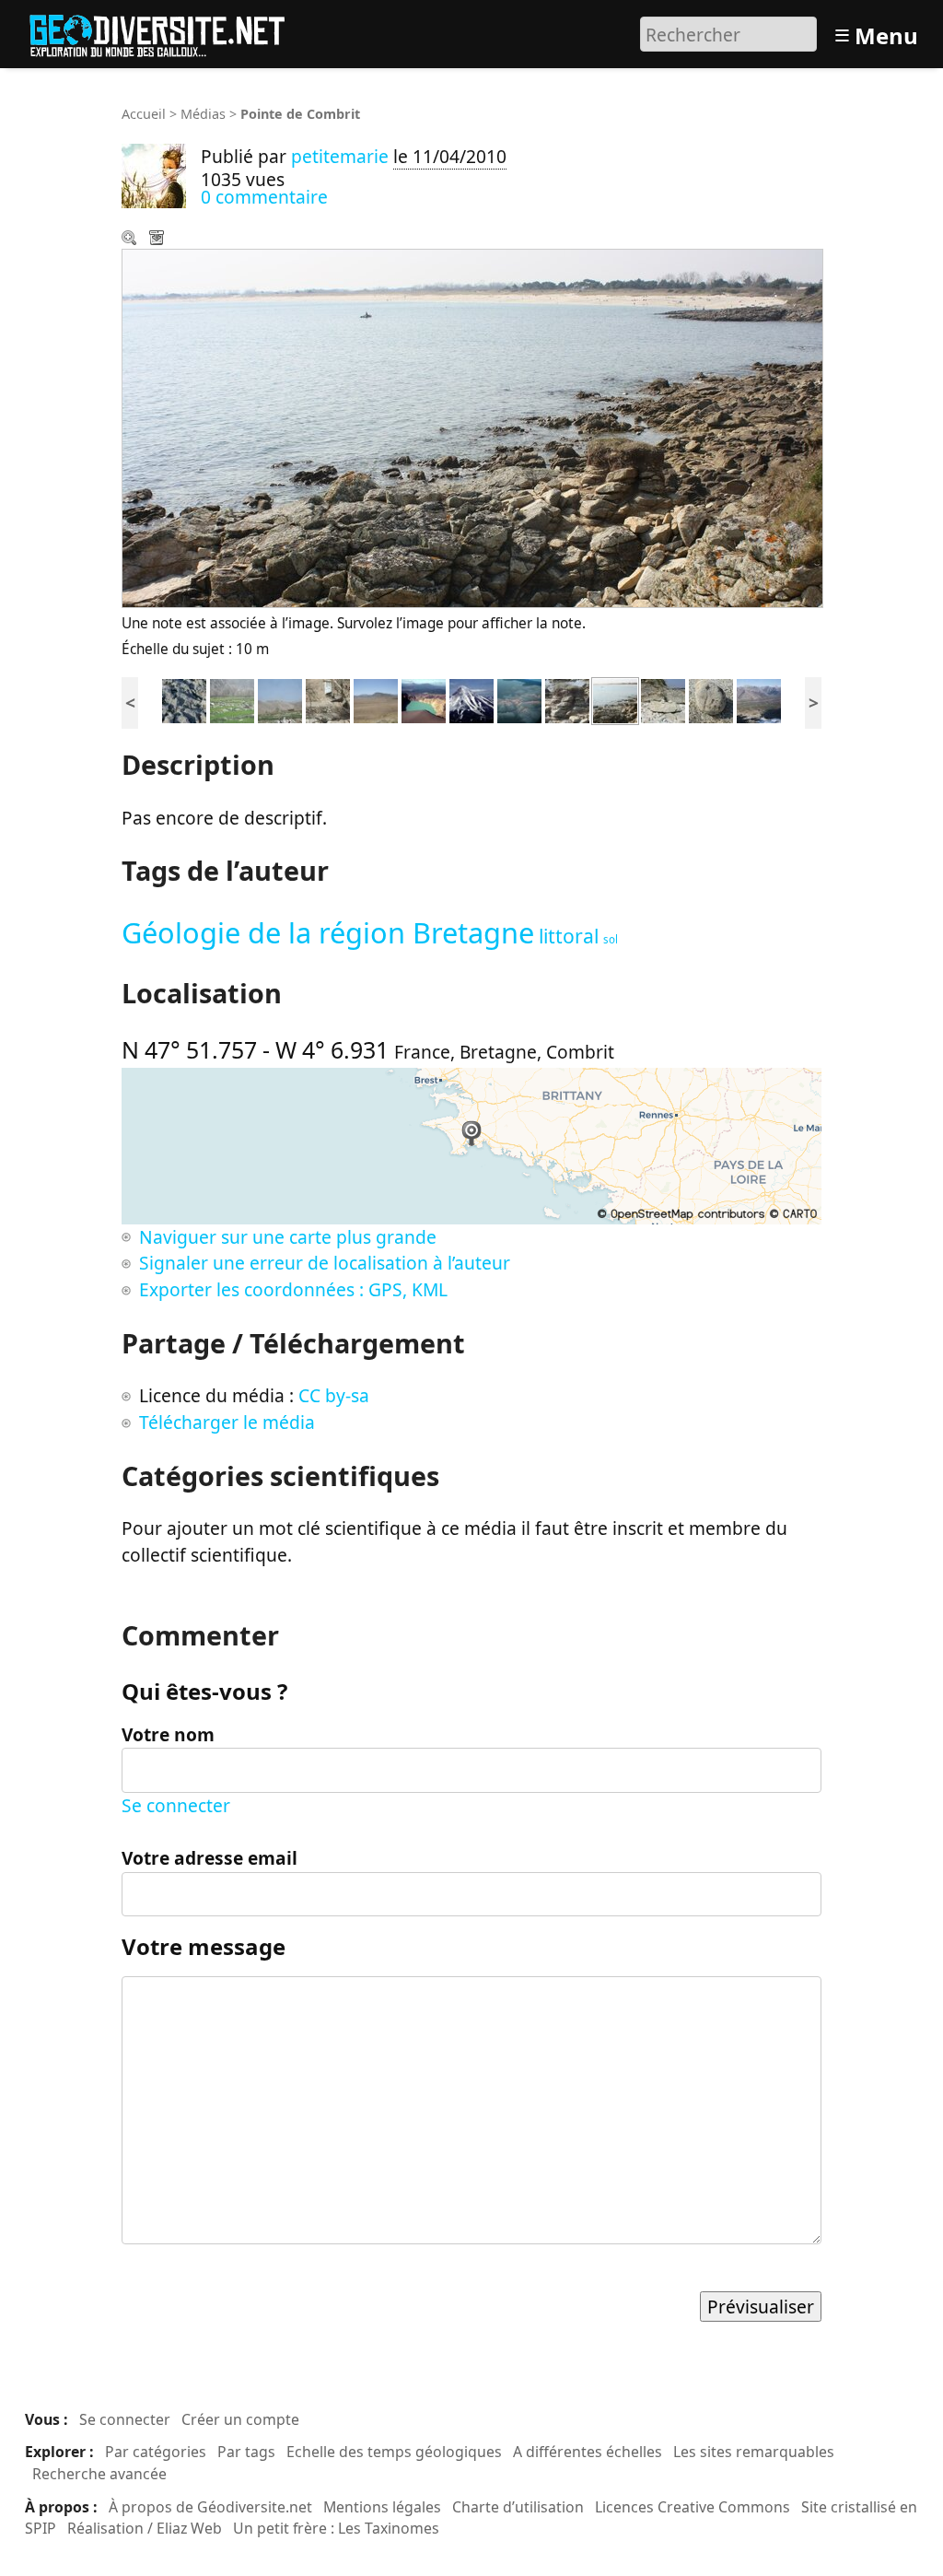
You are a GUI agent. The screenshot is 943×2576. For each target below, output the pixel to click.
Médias (203, 114)
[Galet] (711, 699)
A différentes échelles (588, 2452)
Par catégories (156, 2452)
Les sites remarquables (754, 2452)
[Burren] (184, 699)
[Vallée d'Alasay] (232, 699)
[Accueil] (165, 32)
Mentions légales (382, 2507)
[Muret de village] (328, 699)
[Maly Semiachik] (424, 699)
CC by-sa (334, 1395)
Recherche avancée (99, 2474)
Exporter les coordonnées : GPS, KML (293, 1289)
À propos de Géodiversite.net (210, 2507)
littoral (569, 936)
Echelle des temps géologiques (394, 2452)
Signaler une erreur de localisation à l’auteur (325, 1263)
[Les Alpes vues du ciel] (519, 699)
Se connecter (176, 1805)
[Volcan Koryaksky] (471, 699)
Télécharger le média (158, 240)
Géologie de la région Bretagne (328, 932)
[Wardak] (376, 699)
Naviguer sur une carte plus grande (288, 1237)
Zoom (131, 240)
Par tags (246, 2452)
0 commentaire (264, 197)
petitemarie (340, 156)
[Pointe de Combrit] (615, 699)
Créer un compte (240, 2419)
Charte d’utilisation (518, 2507)
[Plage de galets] (663, 699)
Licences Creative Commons (693, 2507)
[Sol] (567, 699)
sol (611, 939)
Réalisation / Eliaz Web (145, 2528)
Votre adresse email (210, 1858)
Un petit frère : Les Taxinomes (336, 2528)
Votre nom (168, 1734)
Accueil (144, 114)
